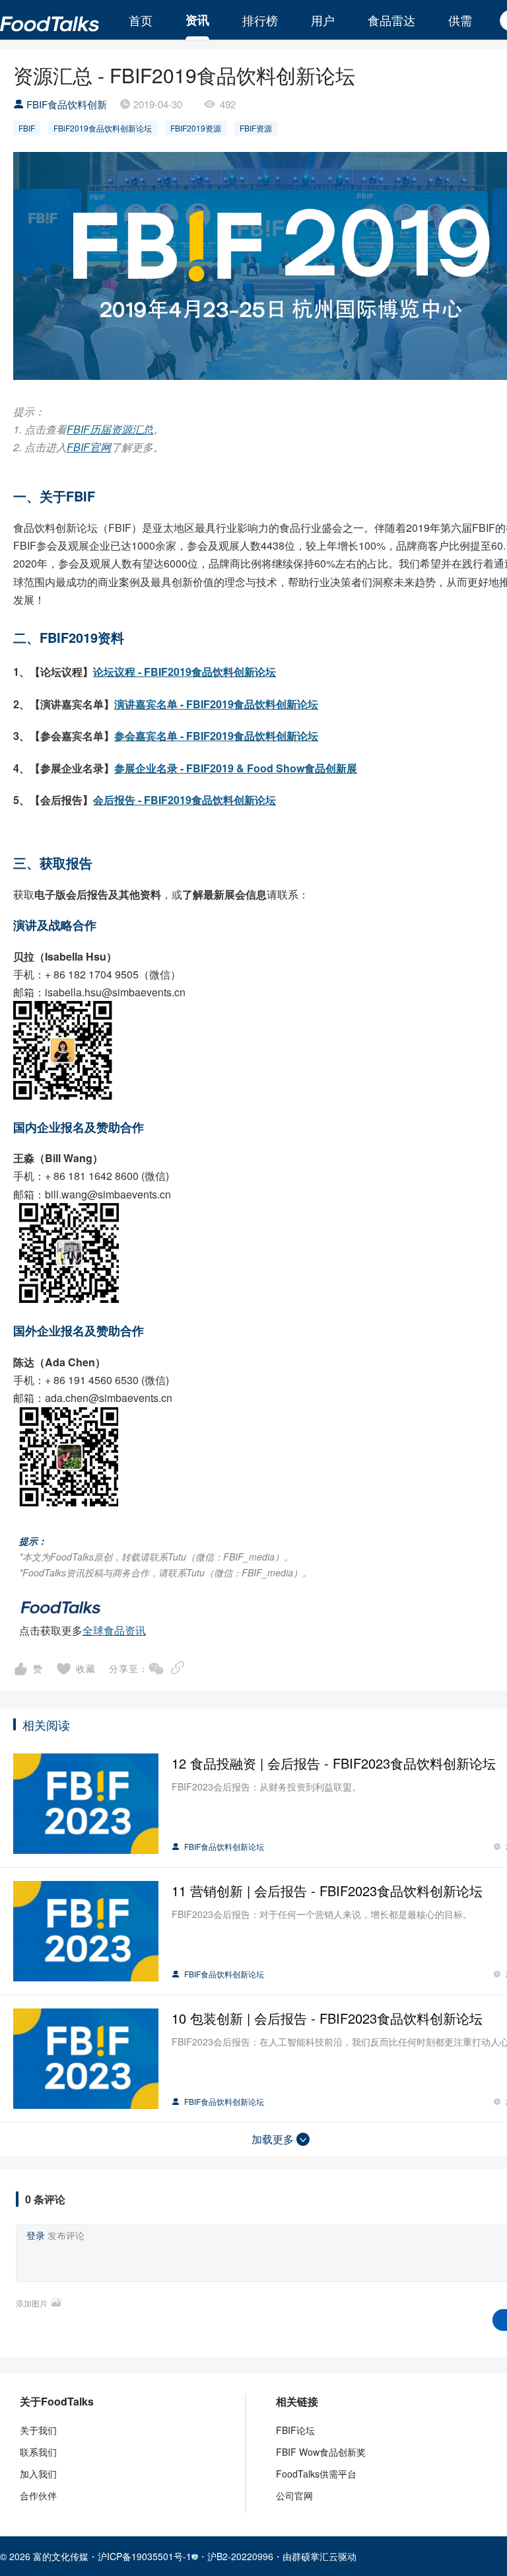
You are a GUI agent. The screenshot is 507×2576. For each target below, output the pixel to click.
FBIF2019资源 (196, 128)
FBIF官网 (89, 447)
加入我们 (38, 2474)
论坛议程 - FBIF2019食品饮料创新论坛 (185, 672)
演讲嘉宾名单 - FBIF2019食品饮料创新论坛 (216, 704)
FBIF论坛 (295, 2430)
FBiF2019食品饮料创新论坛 (103, 128)
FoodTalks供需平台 (316, 2474)
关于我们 (38, 2430)
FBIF (27, 128)
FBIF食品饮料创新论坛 (223, 1846)
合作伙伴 (38, 2495)
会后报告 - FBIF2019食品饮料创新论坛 (185, 800)
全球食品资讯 (114, 1630)
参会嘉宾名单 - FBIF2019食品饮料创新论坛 (216, 736)
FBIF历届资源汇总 (110, 429)
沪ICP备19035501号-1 (145, 2556)
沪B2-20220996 (240, 2556)
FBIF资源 (256, 128)
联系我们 (38, 2452)
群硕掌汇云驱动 (324, 2556)
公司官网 (294, 2495)
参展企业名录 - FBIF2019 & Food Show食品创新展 (236, 768)
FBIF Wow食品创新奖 (321, 2452)
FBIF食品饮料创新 (67, 104)
